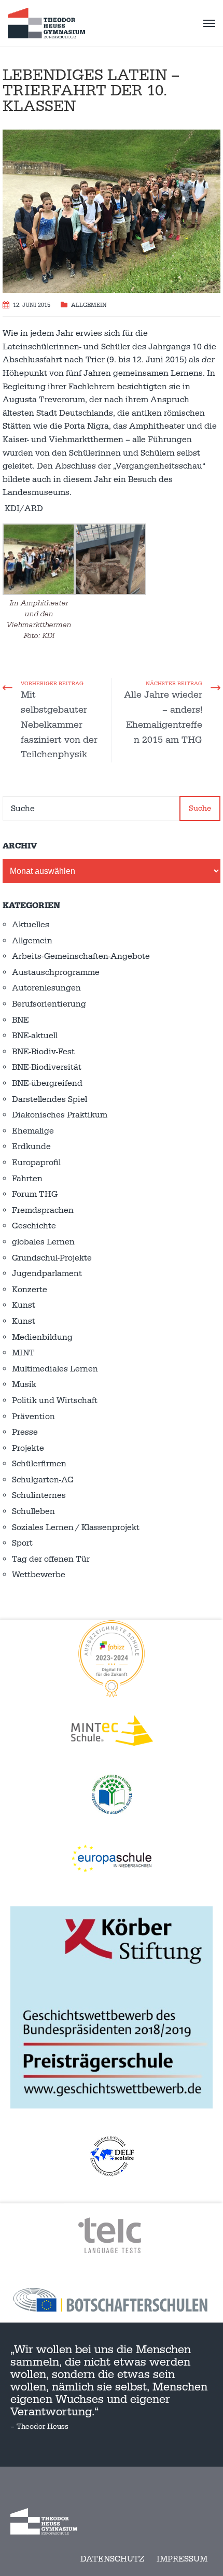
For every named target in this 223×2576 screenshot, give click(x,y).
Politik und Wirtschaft (55, 1400)
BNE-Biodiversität (47, 1067)
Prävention (33, 1417)
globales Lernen (43, 1242)
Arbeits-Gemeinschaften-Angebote (81, 956)
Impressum (182, 2559)
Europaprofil (36, 1163)
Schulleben (33, 1511)
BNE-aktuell (35, 1036)
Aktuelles (31, 925)
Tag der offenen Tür (51, 1559)
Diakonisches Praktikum (60, 1115)
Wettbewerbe (39, 1575)
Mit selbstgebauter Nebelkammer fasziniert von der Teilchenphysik (59, 725)
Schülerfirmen (39, 1464)
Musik (24, 1384)
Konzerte (30, 1290)
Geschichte (34, 1226)
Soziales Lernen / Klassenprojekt (76, 1527)
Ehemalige (33, 1131)
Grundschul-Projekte (52, 1258)
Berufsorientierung (49, 1004)
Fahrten (27, 1179)
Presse (25, 1432)
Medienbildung (42, 1337)
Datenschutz (112, 2559)
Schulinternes (39, 1495)
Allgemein (89, 305)
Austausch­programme (56, 972)
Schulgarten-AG (43, 1480)
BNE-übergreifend (47, 1083)
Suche (200, 808)
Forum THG (35, 1194)
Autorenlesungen (46, 988)
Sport (22, 1543)
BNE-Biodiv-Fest (43, 1052)
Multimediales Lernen (55, 1369)
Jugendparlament (47, 1273)
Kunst (24, 1305)
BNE (20, 1020)
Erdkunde (31, 1147)
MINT (23, 1353)
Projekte (28, 1448)
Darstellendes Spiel (50, 1099)
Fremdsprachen (43, 1210)
